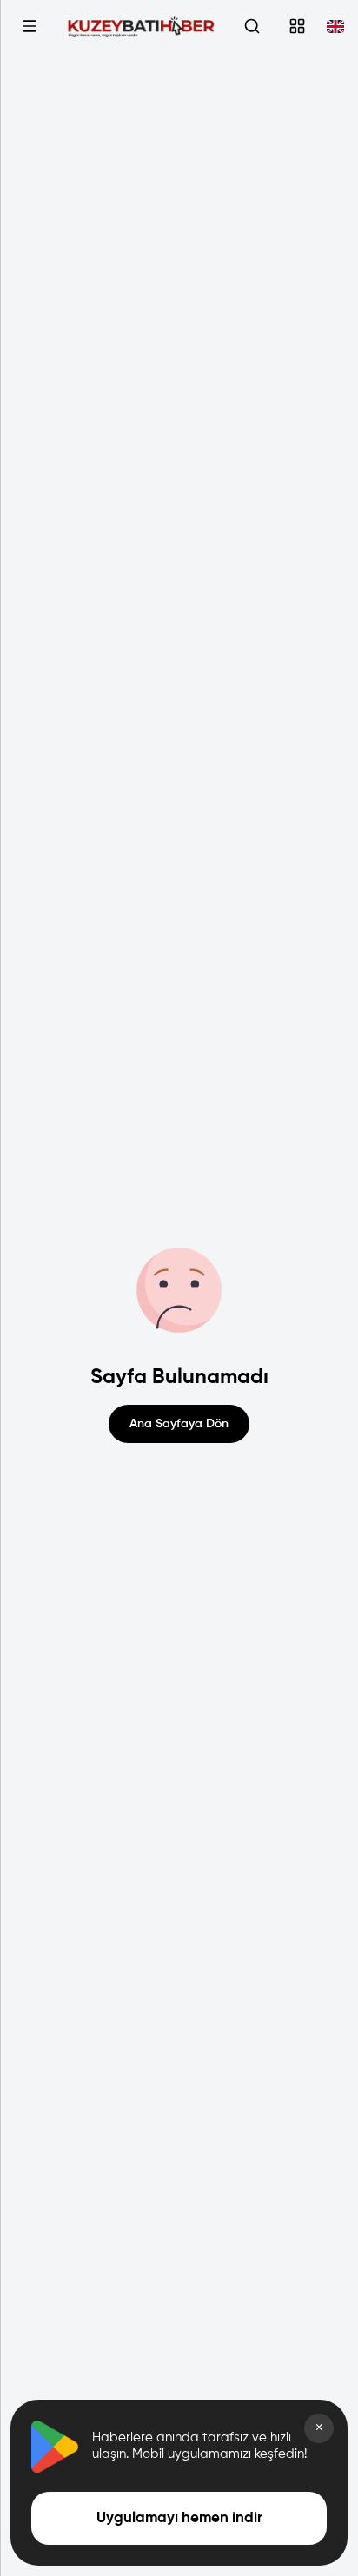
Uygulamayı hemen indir (179, 2518)
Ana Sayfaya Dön (179, 1424)
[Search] (252, 26)
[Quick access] (297, 26)
